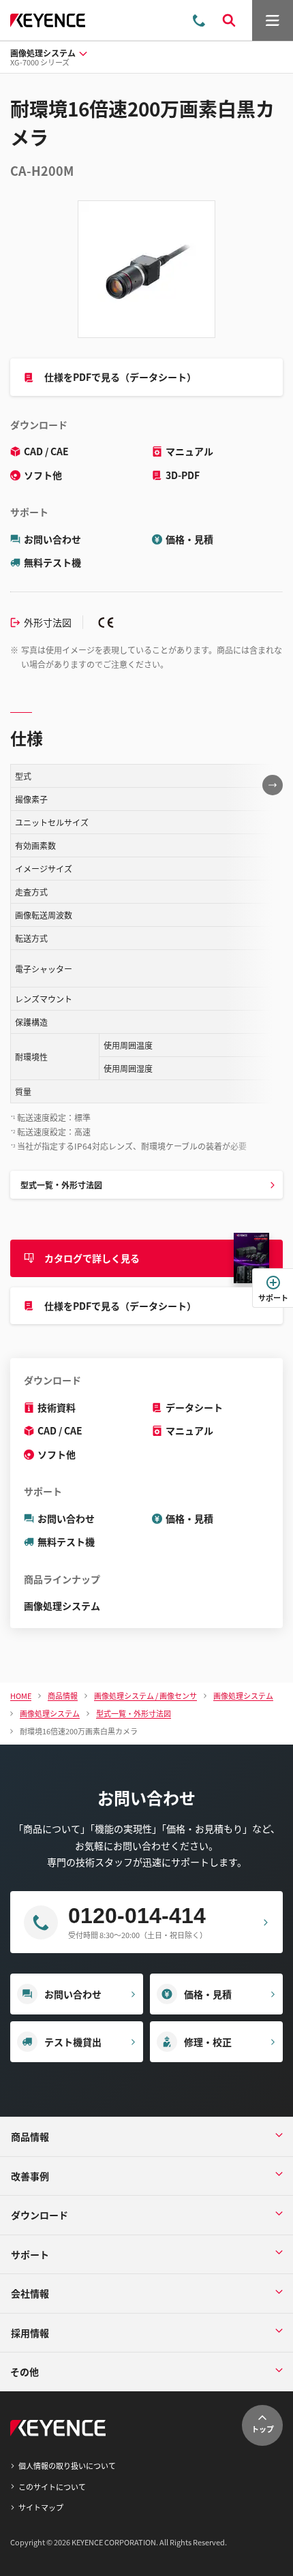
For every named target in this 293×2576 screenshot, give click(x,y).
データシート (194, 1407)
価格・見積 (189, 539)
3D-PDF (183, 475)
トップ (263, 2429)
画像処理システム (62, 1606)
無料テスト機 (52, 562)
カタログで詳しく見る (92, 1258)
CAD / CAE (46, 451)
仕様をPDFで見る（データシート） (120, 377)
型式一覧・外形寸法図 (61, 1185)
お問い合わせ (52, 539)
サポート (273, 1298)
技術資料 (57, 1407)
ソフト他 (43, 475)
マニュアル (189, 451)
